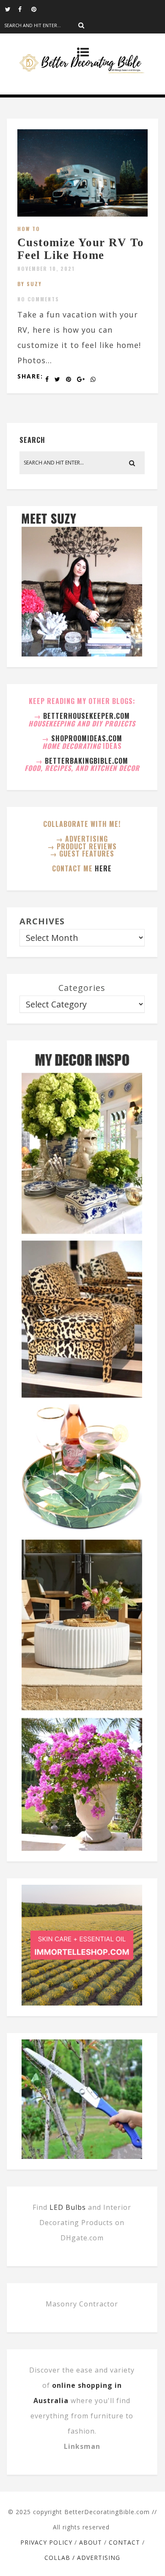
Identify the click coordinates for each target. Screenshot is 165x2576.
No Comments (38, 299)
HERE (103, 868)
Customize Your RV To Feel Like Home (81, 249)
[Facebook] (25, 8)
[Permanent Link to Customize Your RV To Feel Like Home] (83, 214)
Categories (82, 988)
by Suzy (30, 284)
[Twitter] (11, 8)
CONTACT (124, 2542)
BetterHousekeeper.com (87, 716)
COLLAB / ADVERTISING (82, 2558)
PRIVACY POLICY (46, 2542)
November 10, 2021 (46, 268)
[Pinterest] (38, 8)
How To (29, 229)
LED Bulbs (68, 2207)
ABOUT (91, 2542)
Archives (42, 921)
